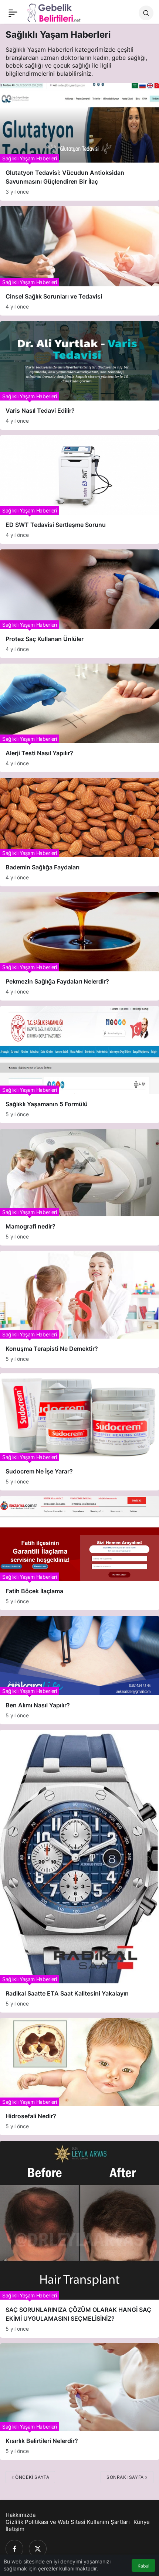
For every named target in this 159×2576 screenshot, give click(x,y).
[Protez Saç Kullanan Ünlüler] (79, 604)
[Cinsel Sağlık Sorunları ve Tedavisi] (79, 261)
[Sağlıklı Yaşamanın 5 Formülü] (79, 1064)
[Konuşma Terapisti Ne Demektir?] (79, 1309)
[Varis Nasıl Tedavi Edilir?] (79, 375)
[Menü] (13, 13)
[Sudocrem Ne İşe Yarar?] (79, 1432)
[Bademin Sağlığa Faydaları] (79, 832)
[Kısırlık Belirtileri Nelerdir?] (79, 2402)
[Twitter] (38, 2549)
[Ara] (146, 13)
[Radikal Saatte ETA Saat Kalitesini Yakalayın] (79, 1871)
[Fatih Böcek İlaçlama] (79, 1553)
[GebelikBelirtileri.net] (54, 12)
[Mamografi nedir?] (79, 1187)
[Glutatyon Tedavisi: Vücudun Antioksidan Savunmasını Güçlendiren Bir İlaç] (79, 142)
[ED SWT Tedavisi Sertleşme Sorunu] (79, 490)
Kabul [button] (143, 2566)
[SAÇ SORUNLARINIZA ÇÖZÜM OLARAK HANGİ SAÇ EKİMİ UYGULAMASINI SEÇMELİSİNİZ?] (79, 2239)
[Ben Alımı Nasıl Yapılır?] (79, 1670)
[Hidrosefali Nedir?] (79, 2076)
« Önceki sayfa (30, 2477)
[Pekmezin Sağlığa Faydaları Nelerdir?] (79, 946)
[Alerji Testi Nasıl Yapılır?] (79, 718)
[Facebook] (14, 2549)
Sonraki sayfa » (127, 2477)
